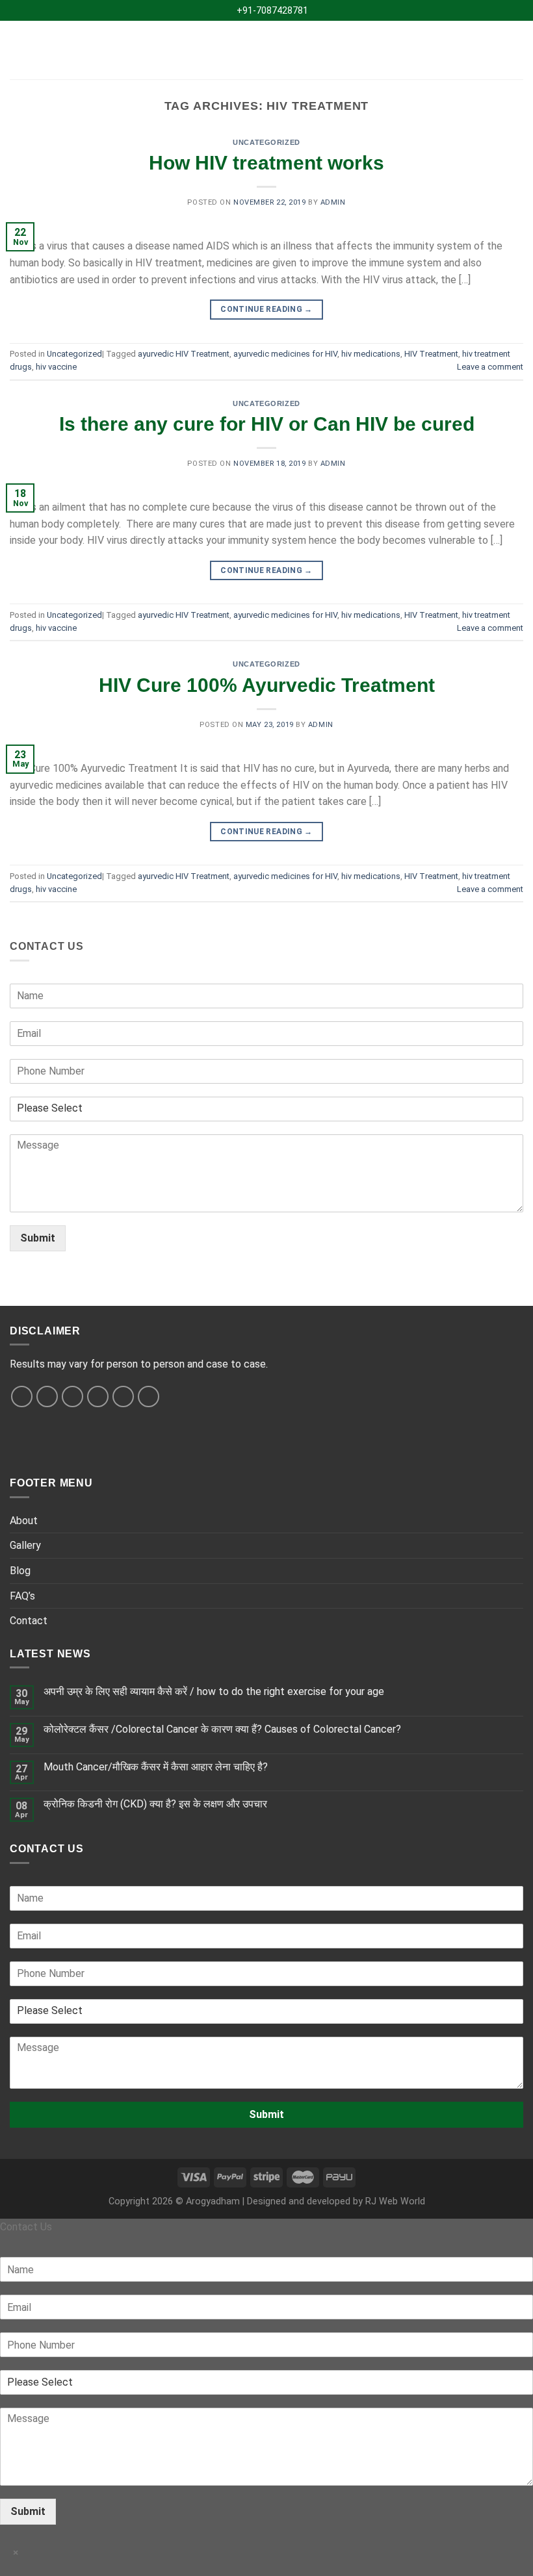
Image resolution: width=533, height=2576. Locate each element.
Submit (38, 1238)
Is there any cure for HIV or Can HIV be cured (267, 424)
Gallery (25, 1545)
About (24, 1521)
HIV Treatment (431, 354)
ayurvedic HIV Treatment (184, 354)
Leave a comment (490, 367)
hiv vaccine (56, 367)
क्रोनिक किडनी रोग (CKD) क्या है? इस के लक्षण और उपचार (155, 1804)
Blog (20, 1571)
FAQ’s (22, 1596)
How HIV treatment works (266, 163)
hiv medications (371, 354)
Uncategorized (266, 142)
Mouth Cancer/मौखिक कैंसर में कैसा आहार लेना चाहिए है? (156, 1767)
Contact (29, 1621)
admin (333, 202)
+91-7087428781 (270, 10)
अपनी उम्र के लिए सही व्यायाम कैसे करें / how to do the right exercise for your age (214, 1691)
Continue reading (266, 309)
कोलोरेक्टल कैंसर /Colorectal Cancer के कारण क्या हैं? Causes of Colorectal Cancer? (222, 1729)
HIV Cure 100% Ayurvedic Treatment (267, 685)
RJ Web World (395, 2201)
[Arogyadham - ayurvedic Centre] (267, 50)
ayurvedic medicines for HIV (285, 354)
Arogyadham (213, 2201)
